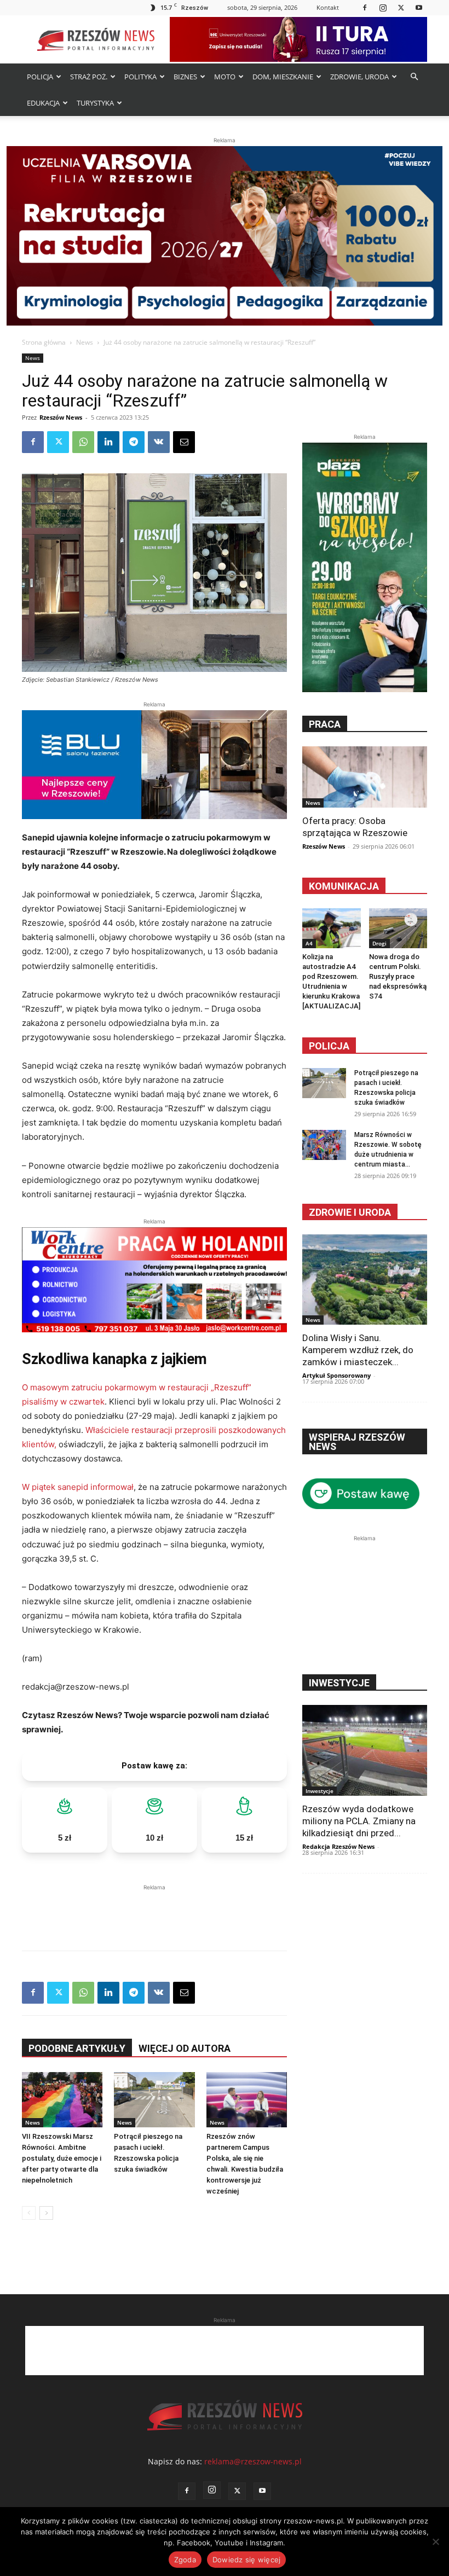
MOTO (225, 77)
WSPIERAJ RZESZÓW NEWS (357, 1442)
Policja (329, 1046)
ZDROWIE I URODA (350, 1212)
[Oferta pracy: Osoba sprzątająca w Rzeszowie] (365, 777)
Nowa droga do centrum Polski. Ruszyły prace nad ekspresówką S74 (398, 976)
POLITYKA (140, 77)
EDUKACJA (43, 103)
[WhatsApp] (83, 442)
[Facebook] (365, 7)
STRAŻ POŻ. (89, 77)
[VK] (159, 442)
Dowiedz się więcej (247, 2560)
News (85, 342)
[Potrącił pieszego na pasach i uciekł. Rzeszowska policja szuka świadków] (154, 2100)
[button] (414, 77)
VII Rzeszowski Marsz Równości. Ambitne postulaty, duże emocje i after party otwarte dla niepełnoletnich (62, 2158)
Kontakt (328, 7)
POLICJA (40, 77)
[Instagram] (383, 7)
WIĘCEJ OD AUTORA (185, 2048)
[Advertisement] (154, 1910)
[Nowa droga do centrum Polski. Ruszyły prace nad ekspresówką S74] (398, 928)
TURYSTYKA (95, 103)
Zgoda (185, 2560)
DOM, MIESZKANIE (283, 77)
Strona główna (44, 342)
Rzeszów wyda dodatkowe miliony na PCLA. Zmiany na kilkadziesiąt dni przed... (359, 1821)
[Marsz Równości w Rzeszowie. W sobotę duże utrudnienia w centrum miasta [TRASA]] (324, 1145)
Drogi (379, 943)
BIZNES (185, 77)
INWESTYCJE (339, 1683)
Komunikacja (344, 886)
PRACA (325, 724)
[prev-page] (29, 2213)
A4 (309, 943)
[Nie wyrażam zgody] (435, 2542)
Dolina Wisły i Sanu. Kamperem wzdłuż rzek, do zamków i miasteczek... (358, 1350)
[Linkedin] (108, 442)
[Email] (184, 442)
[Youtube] (419, 7)
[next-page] (46, 2213)
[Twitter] (401, 7)
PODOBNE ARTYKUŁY (77, 2048)
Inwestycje (320, 1791)
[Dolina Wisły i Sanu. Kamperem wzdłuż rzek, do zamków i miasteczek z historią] (365, 1280)
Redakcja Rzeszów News (338, 1846)
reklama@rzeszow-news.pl (253, 2461)
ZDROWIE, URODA (359, 77)
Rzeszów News (61, 417)
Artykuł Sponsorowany (336, 1375)
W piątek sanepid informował (78, 1487)
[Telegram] (134, 442)
